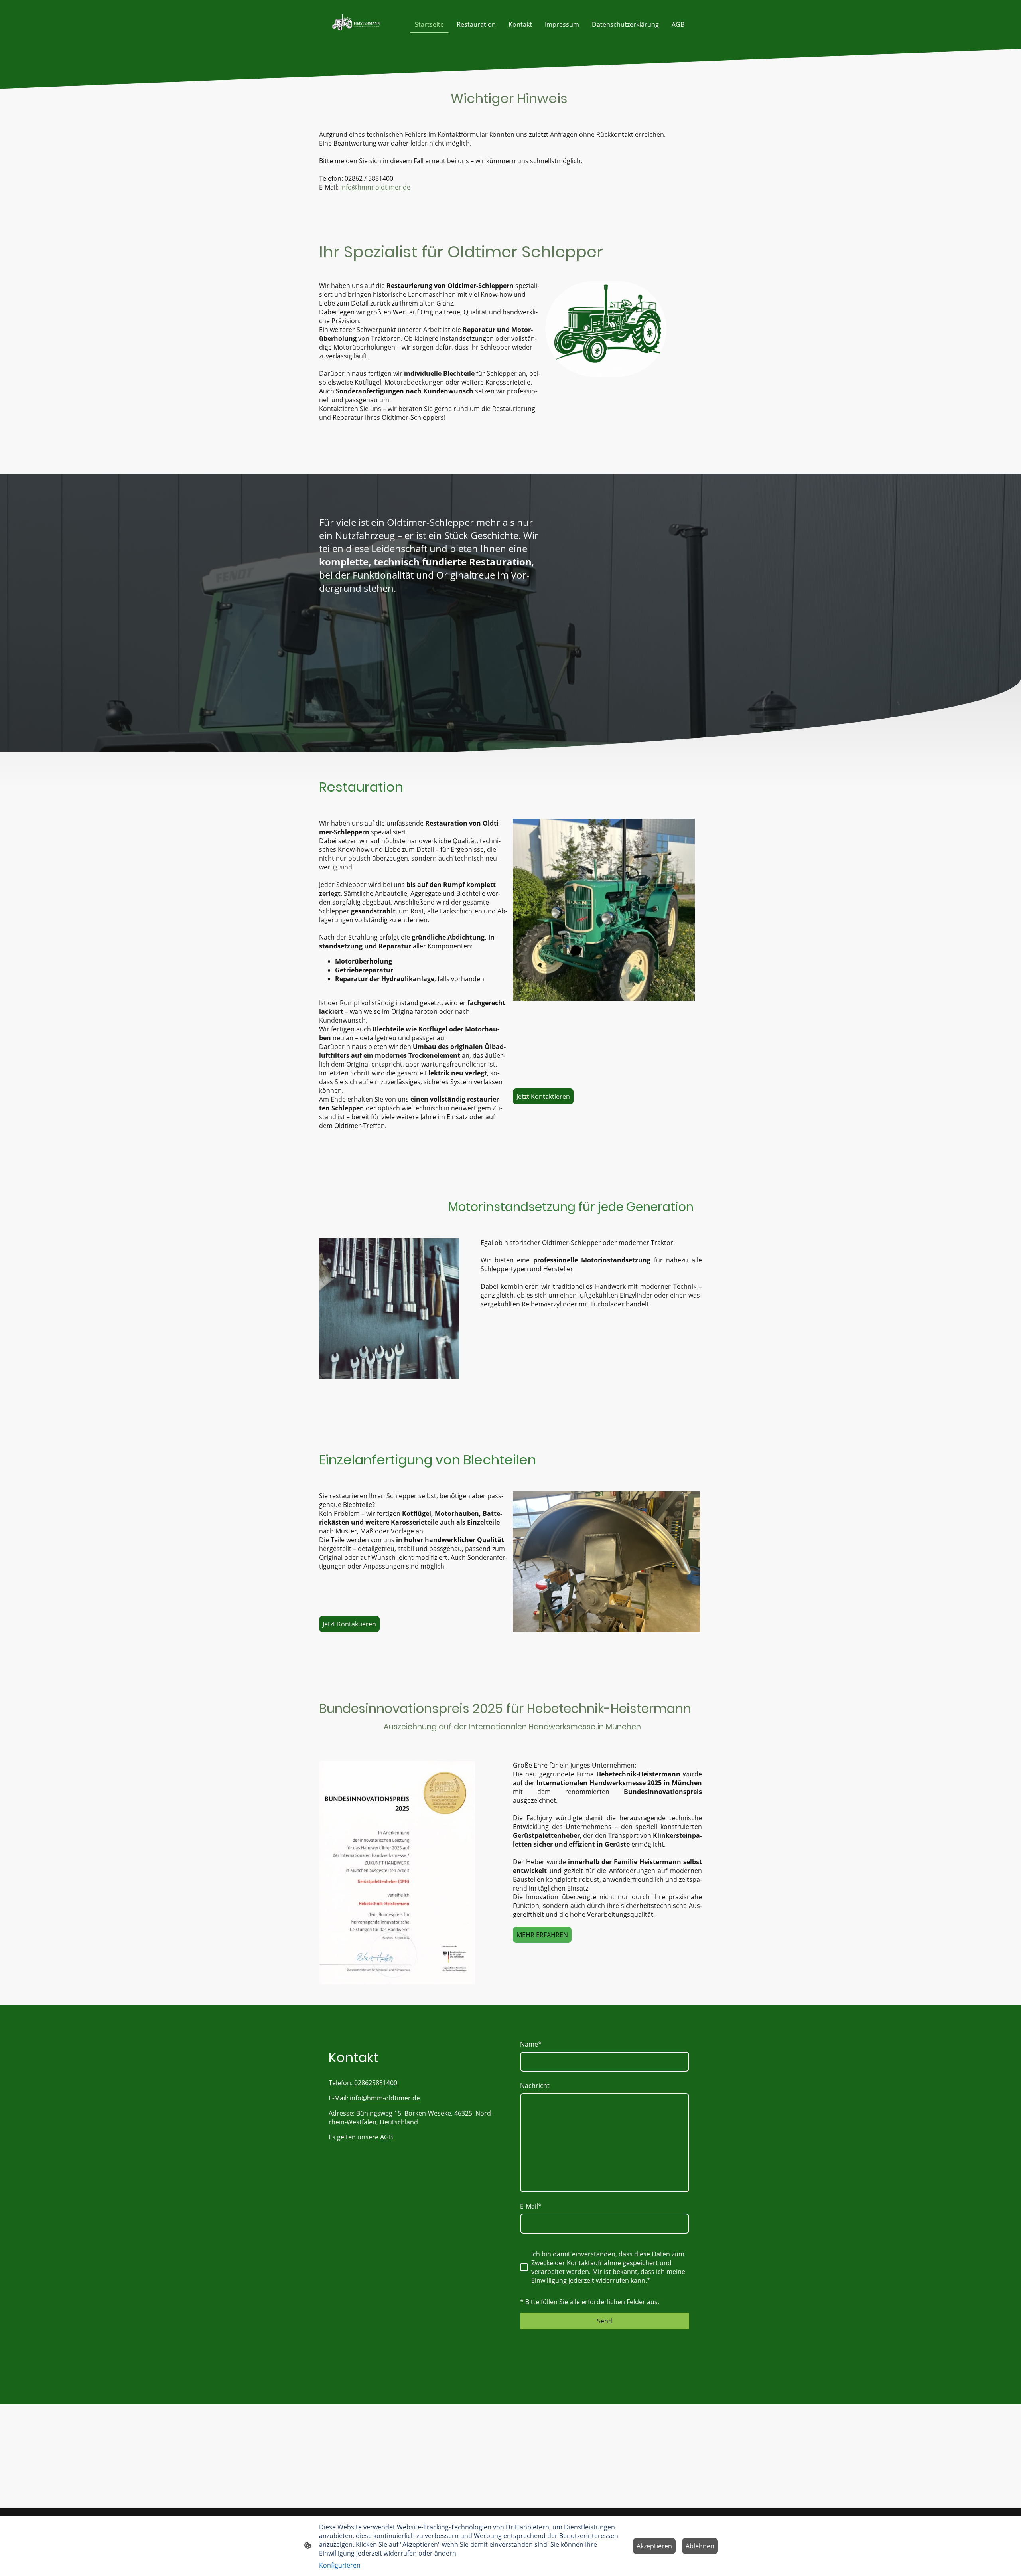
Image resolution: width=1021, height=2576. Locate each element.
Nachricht (535, 2086)
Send (605, 2321)
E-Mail (531, 2206)
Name (531, 2044)
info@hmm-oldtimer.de (375, 187)
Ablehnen (700, 2546)
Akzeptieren (654, 2546)
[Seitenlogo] (356, 24)
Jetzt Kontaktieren (543, 1096)
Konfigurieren (340, 2565)
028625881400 (376, 2083)
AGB (386, 2137)
